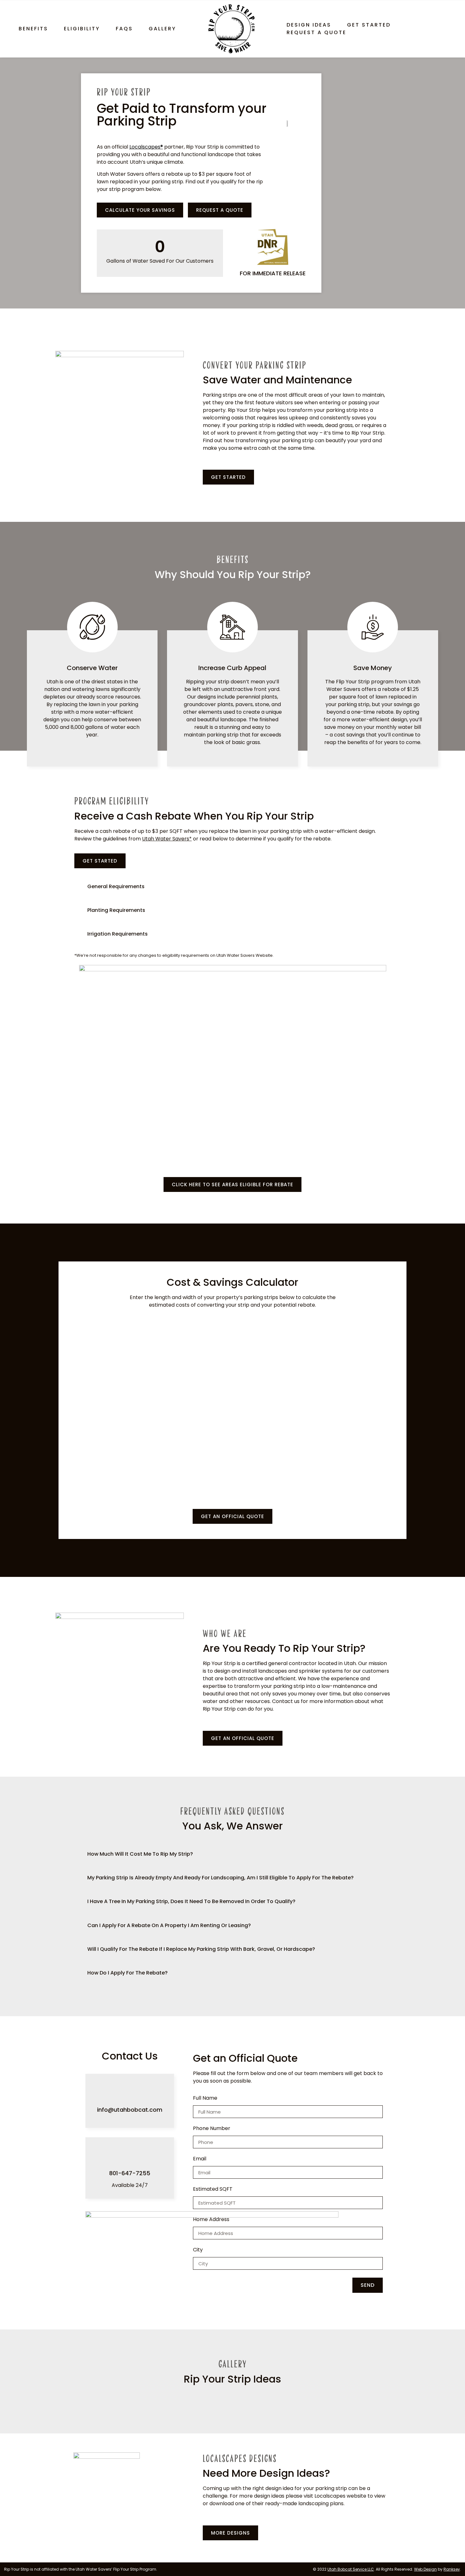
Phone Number (212, 2129)
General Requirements (116, 886)
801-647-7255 (130, 2173)
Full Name (205, 2099)
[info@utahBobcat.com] (130, 2091)
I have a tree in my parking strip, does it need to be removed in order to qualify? (191, 1901)
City (198, 2250)
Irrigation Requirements (118, 934)
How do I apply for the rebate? (127, 1973)
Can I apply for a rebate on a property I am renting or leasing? (169, 1925)
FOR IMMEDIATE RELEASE (273, 273)
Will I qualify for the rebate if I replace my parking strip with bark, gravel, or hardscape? (201, 1949)
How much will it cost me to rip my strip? (140, 1854)
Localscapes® (146, 147)
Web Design (425, 2569)
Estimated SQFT (213, 2190)
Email (200, 2159)
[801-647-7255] (130, 2155)
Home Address (211, 2220)
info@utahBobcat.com (130, 2110)
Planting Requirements (116, 910)
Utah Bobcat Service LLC (351, 2569)
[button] (232, 886)
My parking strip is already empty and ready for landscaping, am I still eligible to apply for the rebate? (220, 1878)
